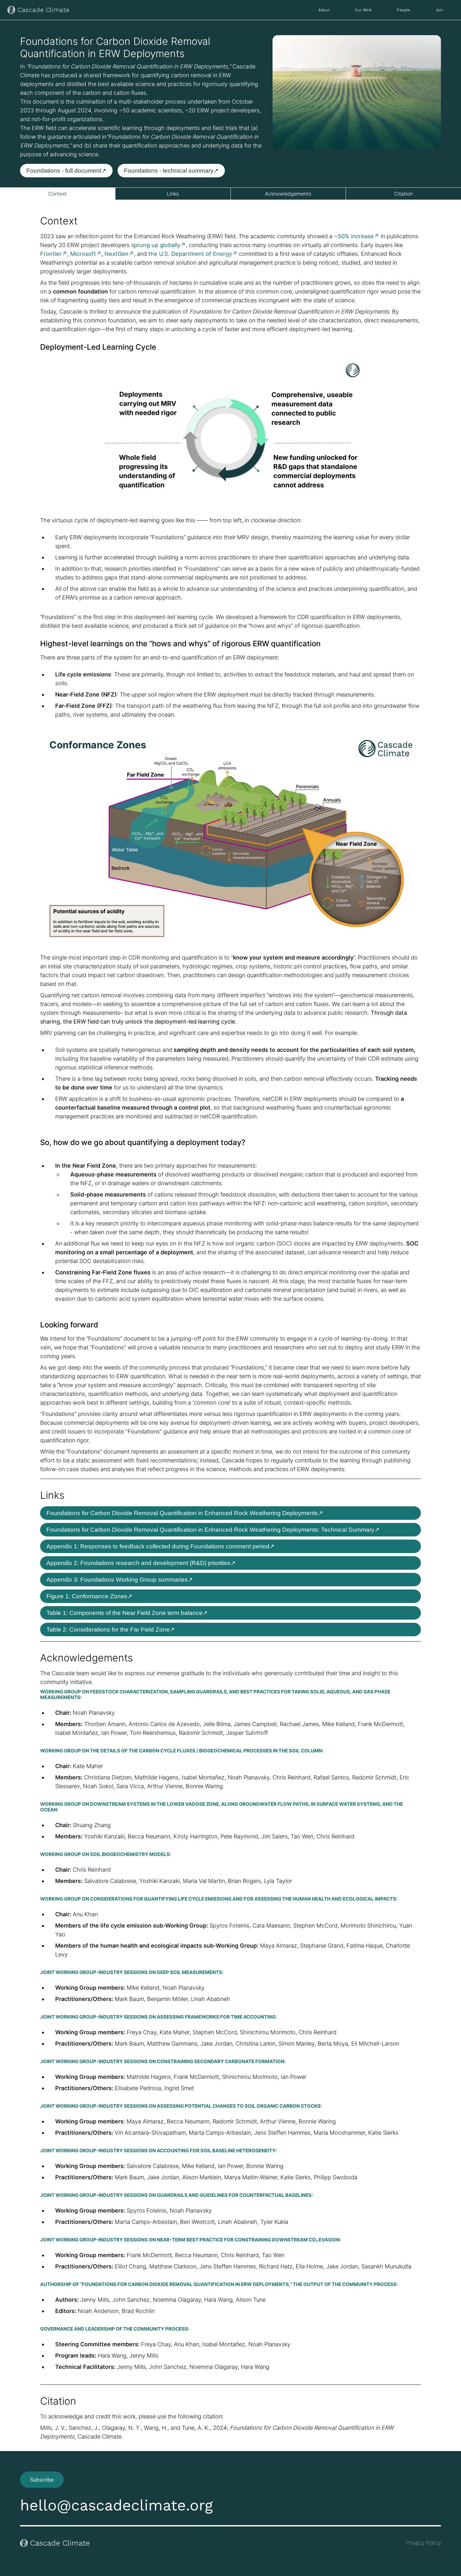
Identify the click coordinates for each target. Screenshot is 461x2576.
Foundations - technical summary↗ (171, 171)
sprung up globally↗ (158, 245)
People (404, 10)
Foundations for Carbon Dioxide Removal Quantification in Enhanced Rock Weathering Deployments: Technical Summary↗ (213, 1530)
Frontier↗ (54, 254)
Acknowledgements (288, 194)
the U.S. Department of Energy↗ (193, 254)
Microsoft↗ (86, 254)
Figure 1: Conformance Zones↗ (89, 1596)
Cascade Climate (44, 10)
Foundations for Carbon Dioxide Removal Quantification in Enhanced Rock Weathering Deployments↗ (185, 1513)
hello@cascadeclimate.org (117, 2505)
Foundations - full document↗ (66, 171)
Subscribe (42, 2480)
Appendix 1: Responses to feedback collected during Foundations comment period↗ (160, 1546)
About (324, 10)
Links (173, 194)
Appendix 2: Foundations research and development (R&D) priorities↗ (141, 1563)
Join (440, 10)
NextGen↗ (119, 254)
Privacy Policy (423, 2543)
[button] (363, 10)
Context (58, 194)
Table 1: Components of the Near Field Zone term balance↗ (127, 1613)
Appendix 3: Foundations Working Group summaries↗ (120, 1580)
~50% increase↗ (357, 236)
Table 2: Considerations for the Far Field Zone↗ (111, 1629)
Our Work (363, 10)
